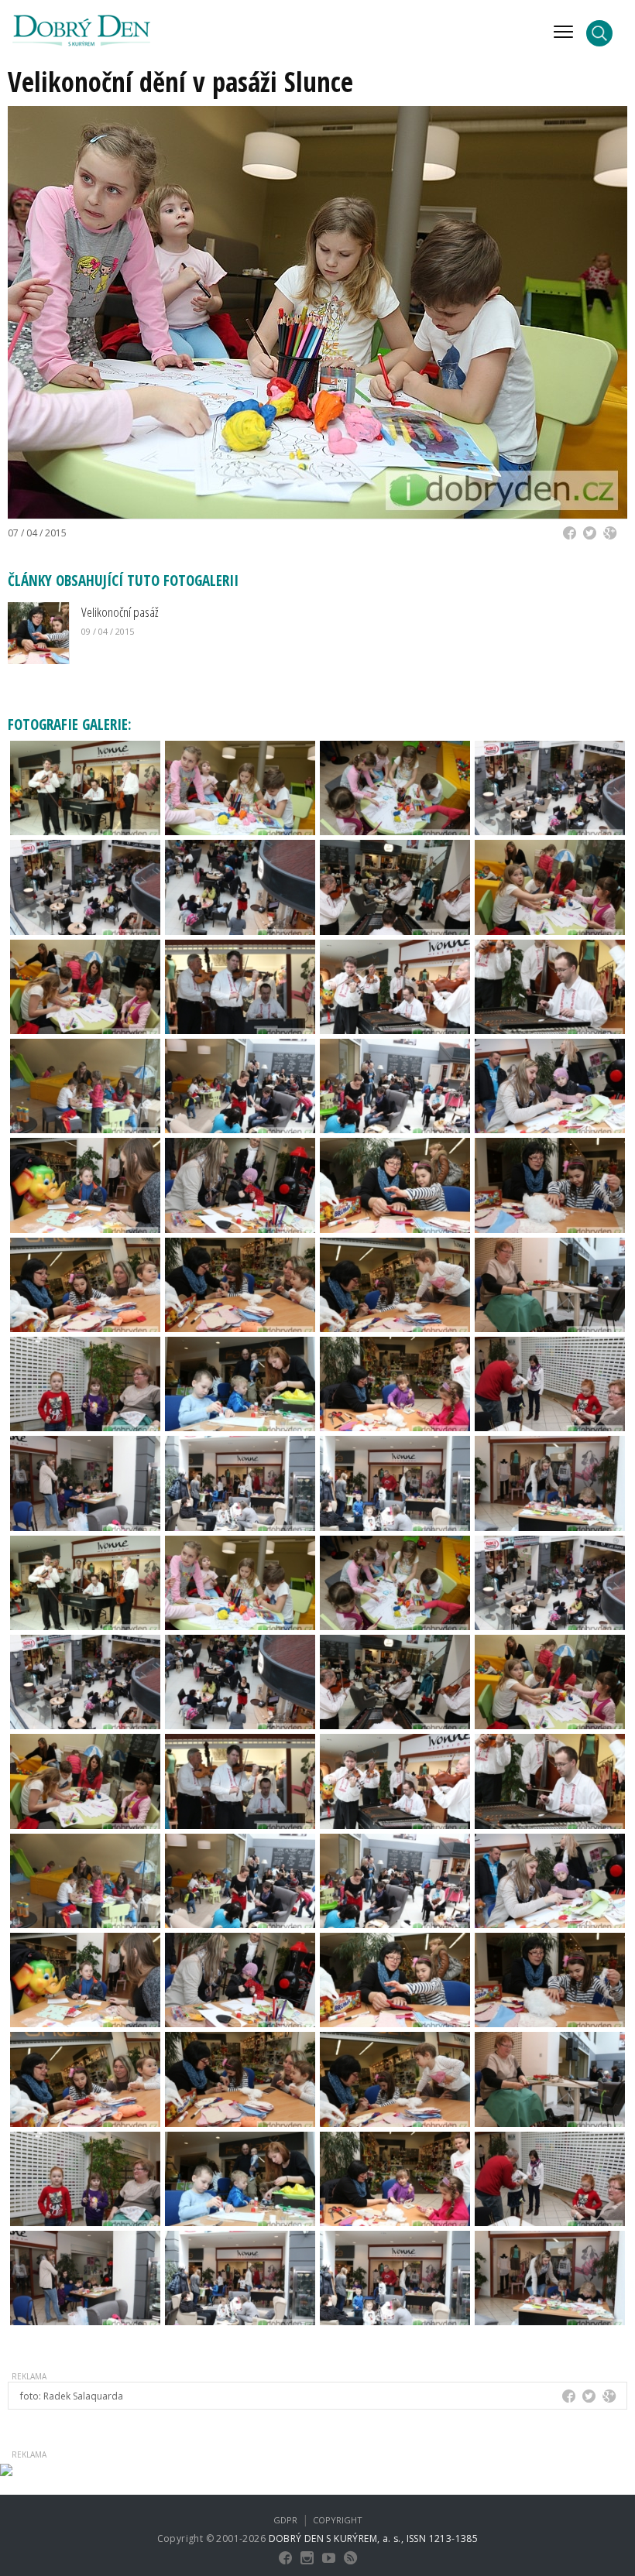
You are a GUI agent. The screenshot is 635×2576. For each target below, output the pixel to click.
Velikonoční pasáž (120, 612)
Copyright (338, 2520)
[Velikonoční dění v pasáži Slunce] (85, 786)
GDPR (285, 2520)
